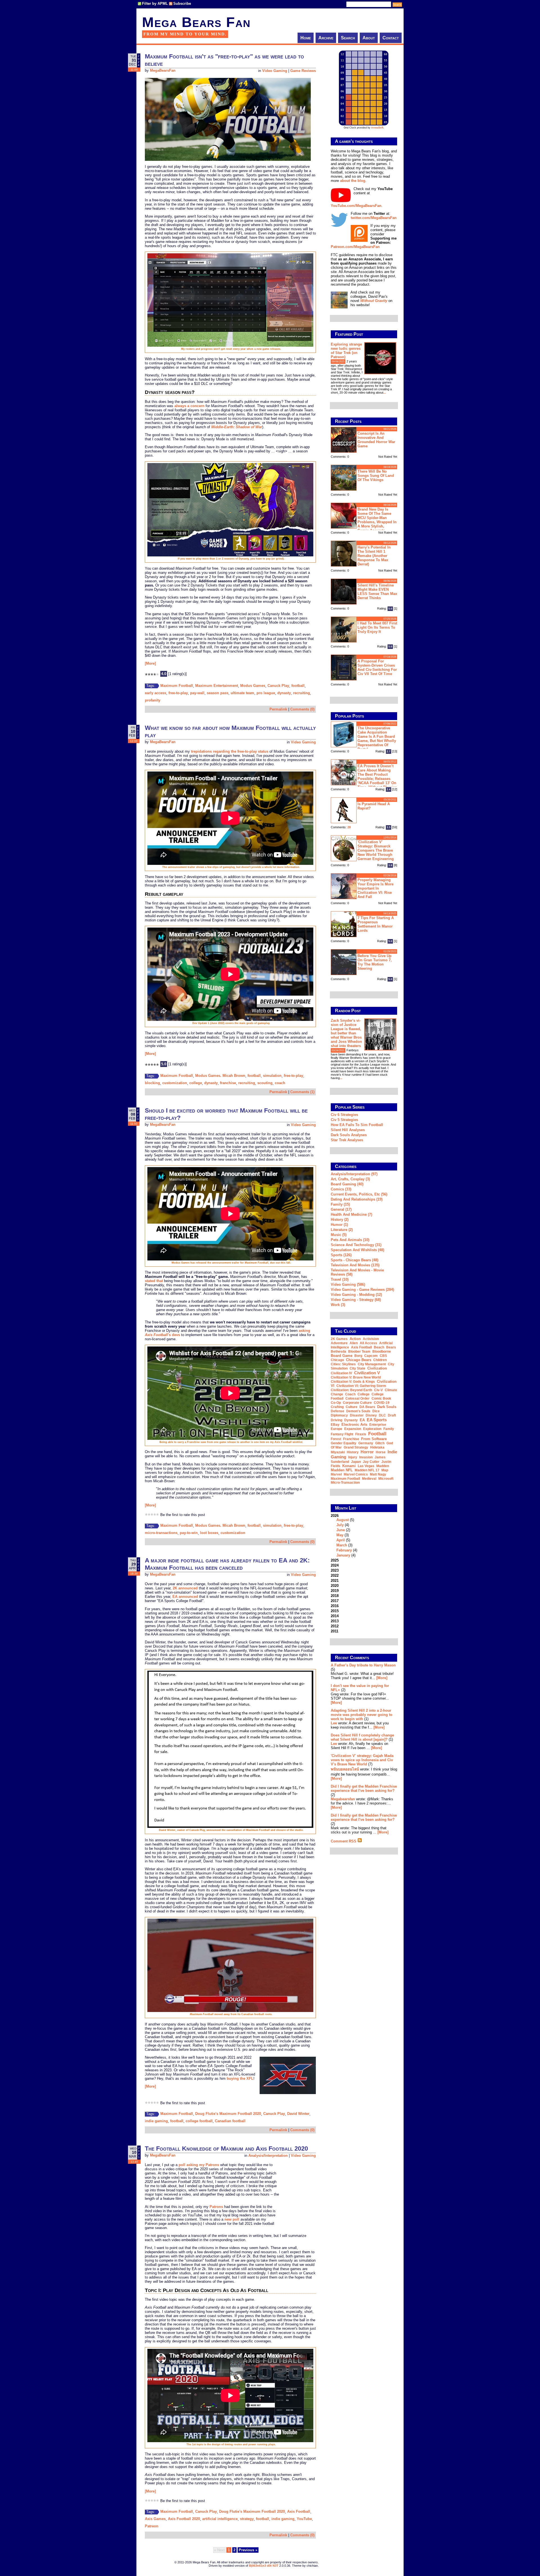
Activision (371, 1339)
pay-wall (197, 693)
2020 (335, 1586)
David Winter (298, 2114)
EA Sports (377, 1420)
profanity (153, 700)
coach (280, 1083)
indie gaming (156, 2121)
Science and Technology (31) (356, 1245)
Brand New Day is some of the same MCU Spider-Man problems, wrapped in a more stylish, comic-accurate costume (364, 519)
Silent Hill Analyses (348, 1130)
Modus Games (253, 686)
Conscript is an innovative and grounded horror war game (376, 440)
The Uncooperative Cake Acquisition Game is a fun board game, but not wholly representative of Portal (377, 739)
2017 (335, 1601)
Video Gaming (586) (348, 1284)
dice (376, 1411)
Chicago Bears (359, 1360)
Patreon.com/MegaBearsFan (355, 247)
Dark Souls (387, 1407)
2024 (335, 1565)
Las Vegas (366, 1466)
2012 (335, 1626)
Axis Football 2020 (184, 2519)
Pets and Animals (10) (350, 1240)
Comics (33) (341, 1189)
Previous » (248, 2550)
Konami (349, 1466)
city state (357, 1368)
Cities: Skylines (343, 1364)
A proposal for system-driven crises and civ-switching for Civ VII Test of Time (377, 667)
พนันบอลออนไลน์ (345, 1769)
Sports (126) (341, 1255)
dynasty (284, 693)
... (385, 393)
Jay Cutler (371, 1462)
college (196, 1083)
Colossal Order (357, 1398)
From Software (374, 1439)
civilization (377, 1368)
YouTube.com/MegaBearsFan (356, 206)
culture (352, 1407)
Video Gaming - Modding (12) (356, 1295)
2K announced (185, 1588)
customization (175, 1083)
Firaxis (361, 1434)
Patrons (216, 2207)
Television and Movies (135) (355, 1265)
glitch (380, 1443)
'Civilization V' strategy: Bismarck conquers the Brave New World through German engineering (376, 850)
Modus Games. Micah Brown (220, 1076)
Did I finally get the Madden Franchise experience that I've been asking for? (364, 1788)
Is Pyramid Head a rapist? (374, 806)
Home (306, 38)
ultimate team (242, 693)
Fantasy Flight (342, 1434)
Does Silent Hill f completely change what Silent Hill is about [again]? (362, 1737)
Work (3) (338, 1305)
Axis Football (299, 2511)
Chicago (337, 1360)
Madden (383, 1466)
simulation (272, 1076)
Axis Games (155, 2519)
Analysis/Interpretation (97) (354, 1174)
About (369, 38)
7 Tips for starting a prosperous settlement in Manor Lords (376, 924)
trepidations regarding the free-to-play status (230, 751)
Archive (326, 38)
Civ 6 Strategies (344, 1115)
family (389, 1429)
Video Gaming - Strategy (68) (356, 1300)
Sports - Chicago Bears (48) (355, 1260)
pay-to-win (189, 1533)
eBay (335, 1425)
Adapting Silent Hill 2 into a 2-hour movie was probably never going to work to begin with (362, 1715)
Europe (337, 1429)
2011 (335, 1631)
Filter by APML (155, 4)
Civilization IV (341, 1373)
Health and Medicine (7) (351, 1214)
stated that (154, 1281)
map (385, 1470)
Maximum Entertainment (217, 686)
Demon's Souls (358, 1411)
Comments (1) (302, 1092)
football (298, 686)
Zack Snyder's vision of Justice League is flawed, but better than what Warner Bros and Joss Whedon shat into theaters (346, 1033)
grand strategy (356, 1447)
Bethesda (338, 1352)
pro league (266, 693)
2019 (335, 1591)
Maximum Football (177, 686)
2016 (335, 1606)
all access (368, 1343)
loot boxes (209, 1533)
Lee (334, 1723)
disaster (357, 1415)
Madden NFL (342, 1470)
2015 (335, 1611)
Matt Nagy (378, 1474)
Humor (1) (339, 1225)
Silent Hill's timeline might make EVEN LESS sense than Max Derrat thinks (377, 592)
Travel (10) (340, 1279)
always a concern (189, 406)
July (340, 1525)
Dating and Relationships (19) (357, 1199)
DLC (382, 1415)
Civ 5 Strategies (344, 1120)
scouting (265, 1083)
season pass (218, 693)
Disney (371, 1415)
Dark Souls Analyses (349, 1135)
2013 (335, 1621)
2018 (335, 1596)
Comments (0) (302, 709)
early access (156, 693)
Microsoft (386, 1479)
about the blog (353, 181)
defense (337, 1411)
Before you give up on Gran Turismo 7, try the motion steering (375, 962)
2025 (335, 1560)
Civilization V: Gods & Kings (353, 1382)
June (341, 1530)
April (341, 1540)
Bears (391, 1347)
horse (381, 1452)
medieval (369, 1479)
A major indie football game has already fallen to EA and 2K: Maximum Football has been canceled (227, 1564)
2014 (335, 1616)
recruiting (301, 693)
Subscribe (182, 4)
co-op (336, 1403)
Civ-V (378, 1390)
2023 (335, 1570)
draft (392, 1415)
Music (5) (339, 1235)
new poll (232, 2219)
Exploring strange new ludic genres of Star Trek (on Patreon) (346, 351)
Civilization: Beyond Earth (351, 1390)
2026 (344, 1535)
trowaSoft (377, 128)
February (344, 1550)
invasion (366, 1457)
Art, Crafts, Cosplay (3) (350, 1179)
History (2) (340, 1220)
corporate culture (357, 1403)
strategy (247, 2519)
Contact (391, 38)
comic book (381, 1398)
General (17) (341, 1209)
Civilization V (367, 1373)
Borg (358, 1356)
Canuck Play (278, 686)
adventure (339, 1343)
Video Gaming (275, 71)
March (342, 1545)
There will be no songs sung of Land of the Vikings (376, 476)
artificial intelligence (220, 2519)
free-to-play (178, 693)
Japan (356, 1462)
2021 (335, 1581)
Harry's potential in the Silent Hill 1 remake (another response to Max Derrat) (374, 556)
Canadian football (230, 2121)
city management (372, 1364)
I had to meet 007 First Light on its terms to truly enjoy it (377, 627)
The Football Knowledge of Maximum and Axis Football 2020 (226, 2148)
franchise (228, 1083)
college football (199, 2121)
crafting (337, 1407)
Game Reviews (303, 71)
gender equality (344, 1443)
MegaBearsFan (163, 71)
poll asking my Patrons (199, 2165)
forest (336, 1439)
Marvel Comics (356, 1474)
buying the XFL (240, 2078)
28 (349, 827)
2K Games (339, 1339)
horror (367, 1452)
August (343, 1520)
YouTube (304, 2519)
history (353, 1452)
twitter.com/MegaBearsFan (374, 218)
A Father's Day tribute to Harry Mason (363, 1665)
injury (353, 1457)
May (340, 1535)
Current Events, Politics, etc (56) (359, 1194)
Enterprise (378, 1425)
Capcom (371, 1356)
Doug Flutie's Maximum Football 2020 (228, 2114)
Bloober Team (359, 1352)
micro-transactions (161, 1533)
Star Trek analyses (347, 1140)
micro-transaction (345, 1483)
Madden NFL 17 (367, 1470)
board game (342, 1356)
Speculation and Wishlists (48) (357, 1250)
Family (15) (340, 1204)
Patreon (152, 2526)
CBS (383, 1356)
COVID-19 (382, 1403)
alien (354, 1343)
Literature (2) (342, 1230)
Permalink (278, 709)
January (343, 1555)
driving (337, 1420)
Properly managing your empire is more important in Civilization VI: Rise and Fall (375, 888)
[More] (150, 663)
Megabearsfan (343, 1799)
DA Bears (367, 1407)
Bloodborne (382, 1352)
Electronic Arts (354, 1425)
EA (362, 1420)
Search (348, 38)
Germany (366, 1443)
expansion (353, 1429)
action (355, 1339)
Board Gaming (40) (347, 1184)
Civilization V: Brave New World (356, 1377)
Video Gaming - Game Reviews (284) (362, 1290)
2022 (335, 1575)
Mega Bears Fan (196, 22)
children (380, 1360)
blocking (152, 1083)
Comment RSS (344, 1841)
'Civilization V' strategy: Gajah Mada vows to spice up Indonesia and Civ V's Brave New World (362, 1760)
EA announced (185, 1597)
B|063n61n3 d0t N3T (264, 2566)
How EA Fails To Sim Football (357, 1125)
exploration (372, 1429)
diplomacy (339, 1415)
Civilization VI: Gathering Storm (361, 1386)
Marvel (336, 1474)
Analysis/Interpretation (268, 2156)
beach (379, 1347)
